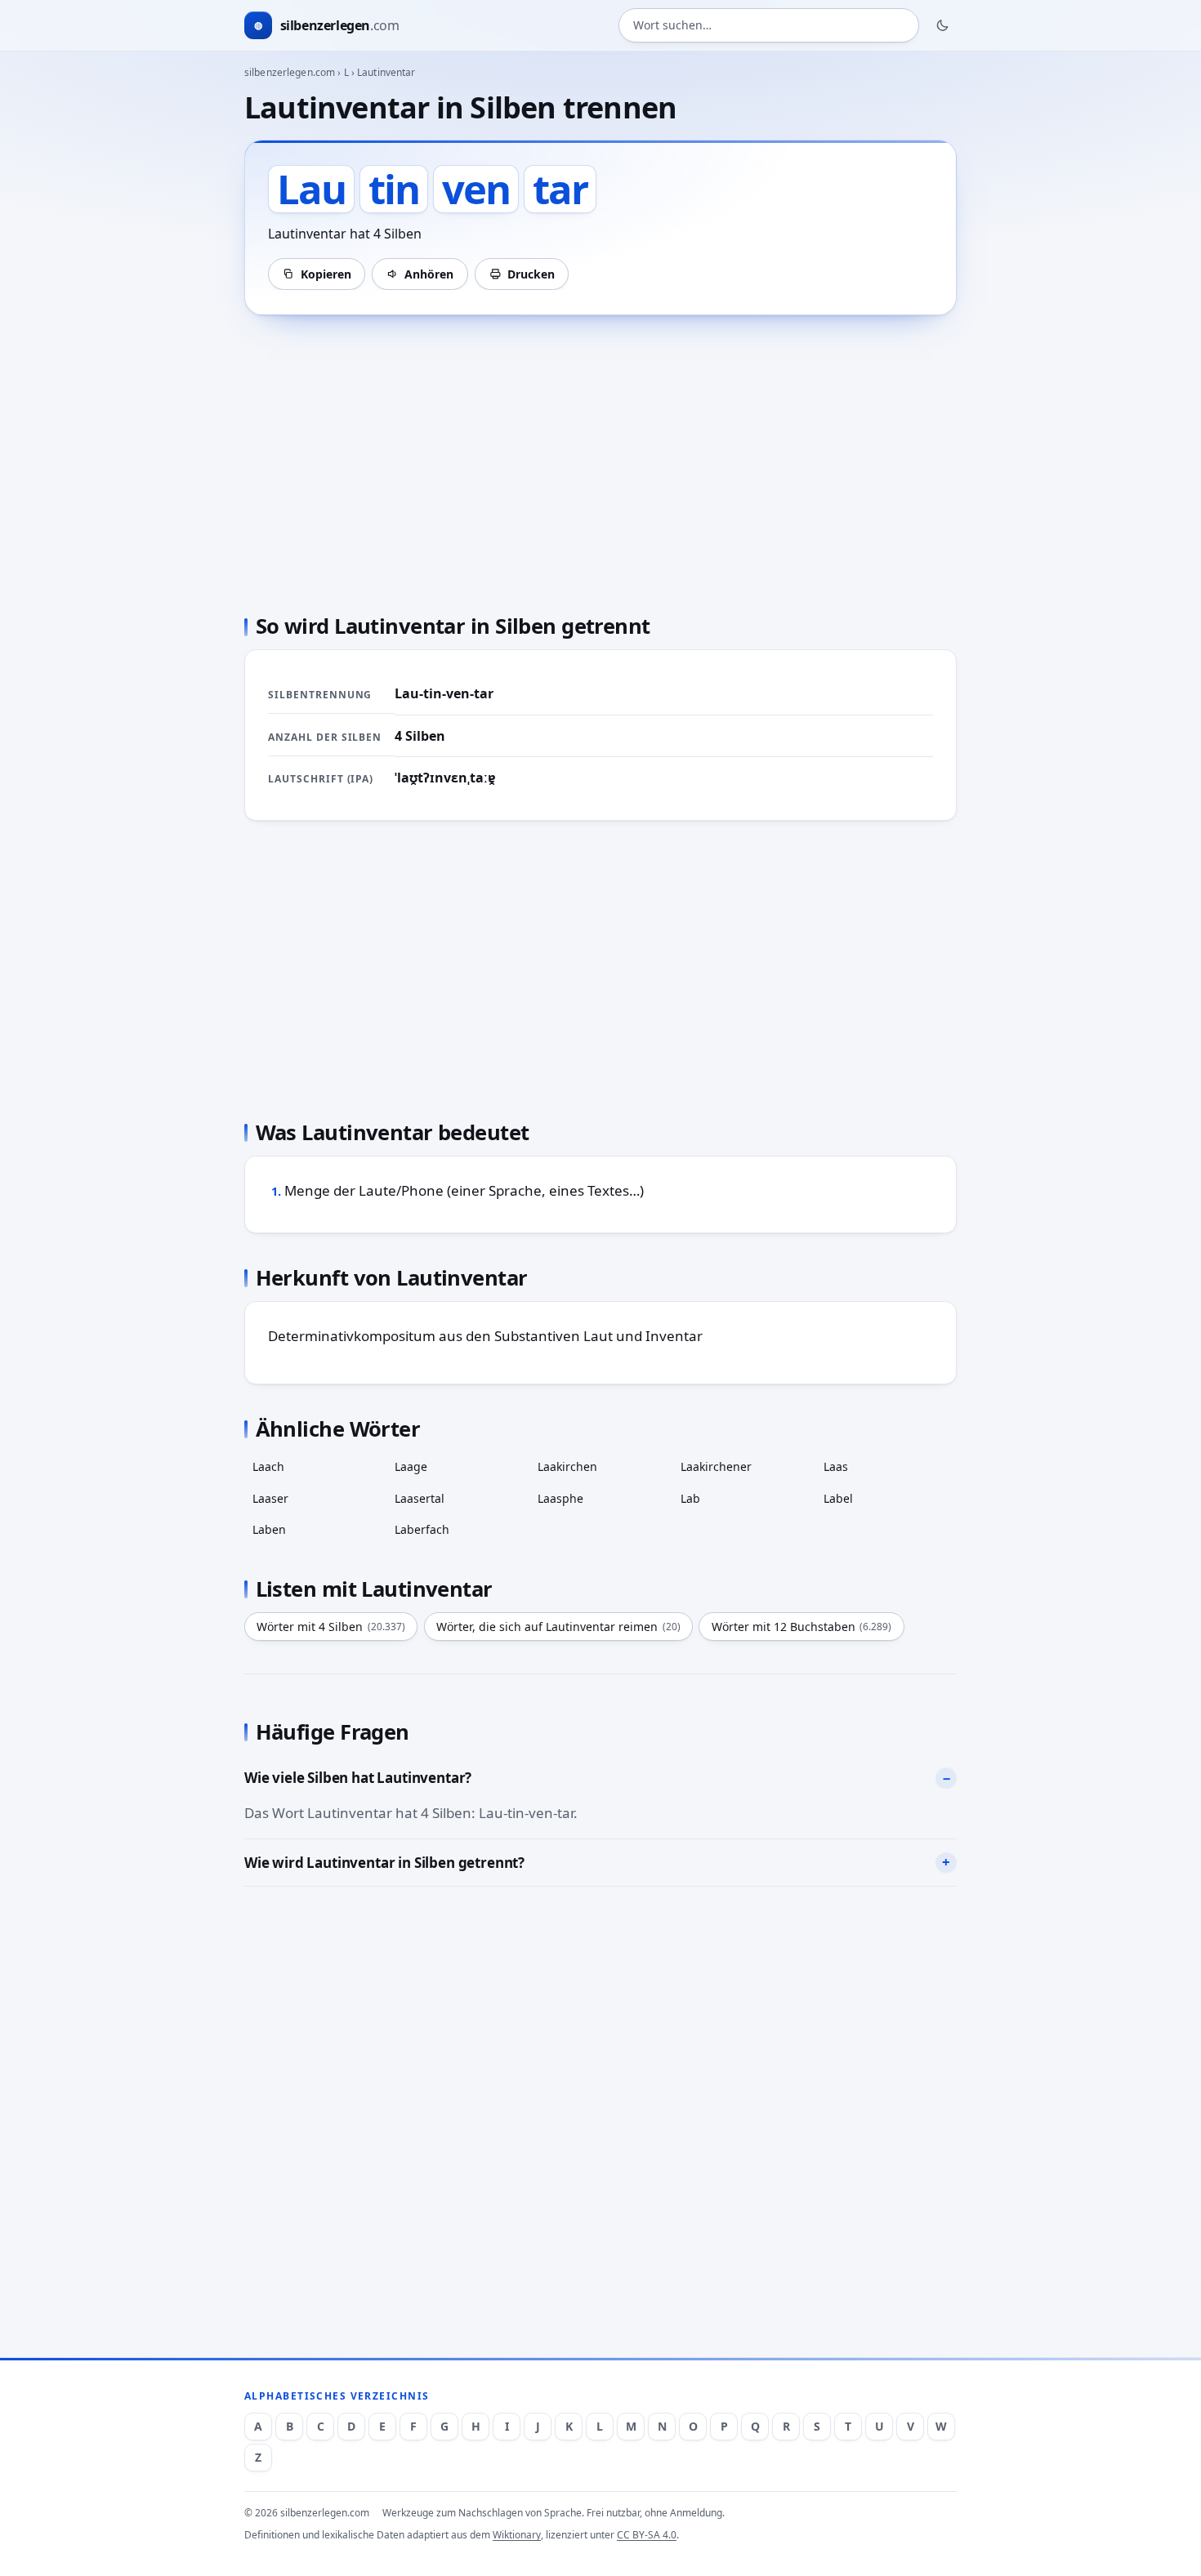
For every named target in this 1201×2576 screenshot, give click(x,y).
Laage (411, 1466)
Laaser (270, 1498)
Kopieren (326, 274)
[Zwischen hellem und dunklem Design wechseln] (943, 25)
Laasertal (420, 1498)
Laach (268, 1466)
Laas (836, 1466)
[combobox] (769, 26)
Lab (690, 1498)
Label (838, 1498)
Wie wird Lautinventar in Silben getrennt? (384, 1863)
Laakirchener (716, 1466)
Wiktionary (517, 2535)
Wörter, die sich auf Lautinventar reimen (558, 1627)
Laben (269, 1529)
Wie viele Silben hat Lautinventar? (358, 1778)
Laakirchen (567, 1466)
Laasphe (560, 1498)
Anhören (429, 274)
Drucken (531, 274)
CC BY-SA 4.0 (647, 2535)
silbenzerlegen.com (290, 72)
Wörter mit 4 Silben (331, 1627)
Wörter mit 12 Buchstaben (802, 1627)
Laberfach (422, 1529)
